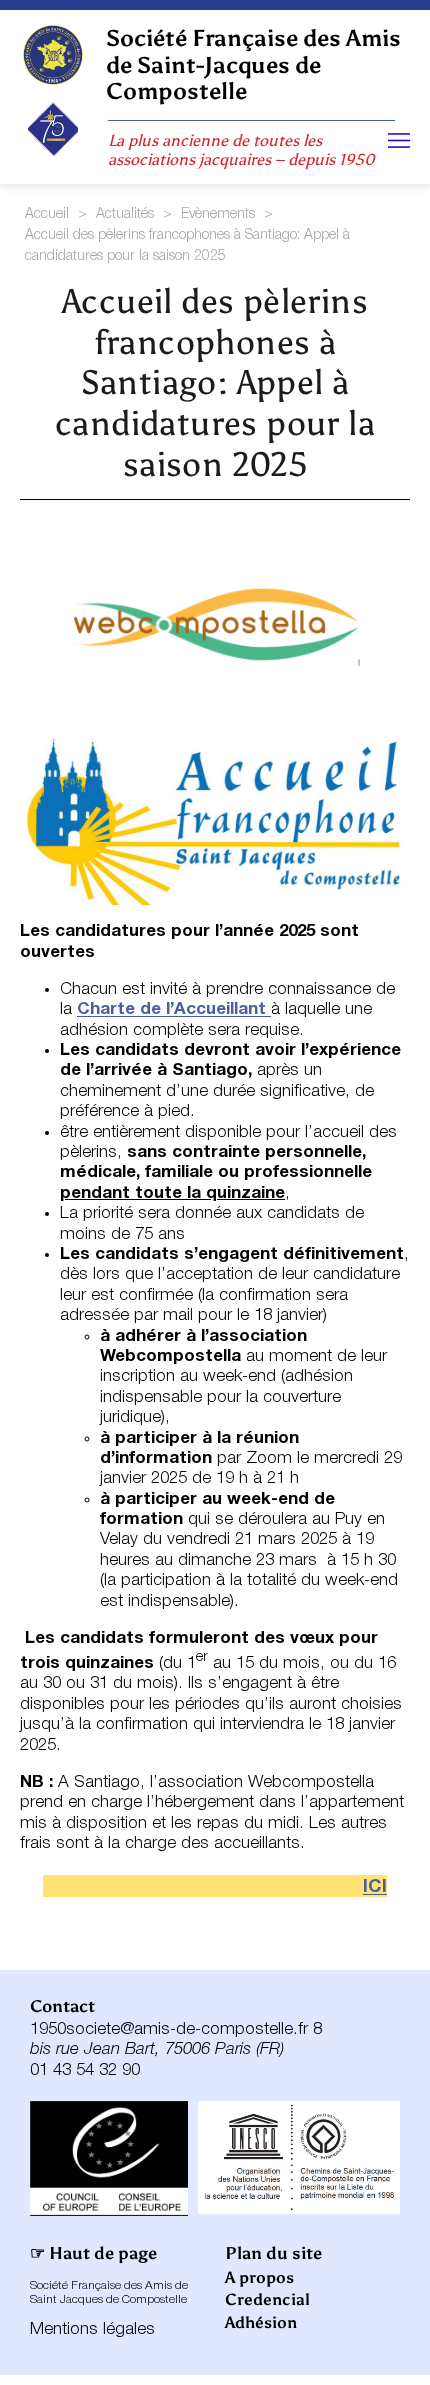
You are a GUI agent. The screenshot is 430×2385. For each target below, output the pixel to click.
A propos (259, 2277)
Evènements (218, 214)
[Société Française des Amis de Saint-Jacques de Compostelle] (53, 55)
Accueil (47, 214)
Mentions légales (92, 2329)
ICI (375, 1887)
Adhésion (261, 2322)
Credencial (267, 2299)
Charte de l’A (131, 1009)
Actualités (125, 214)
